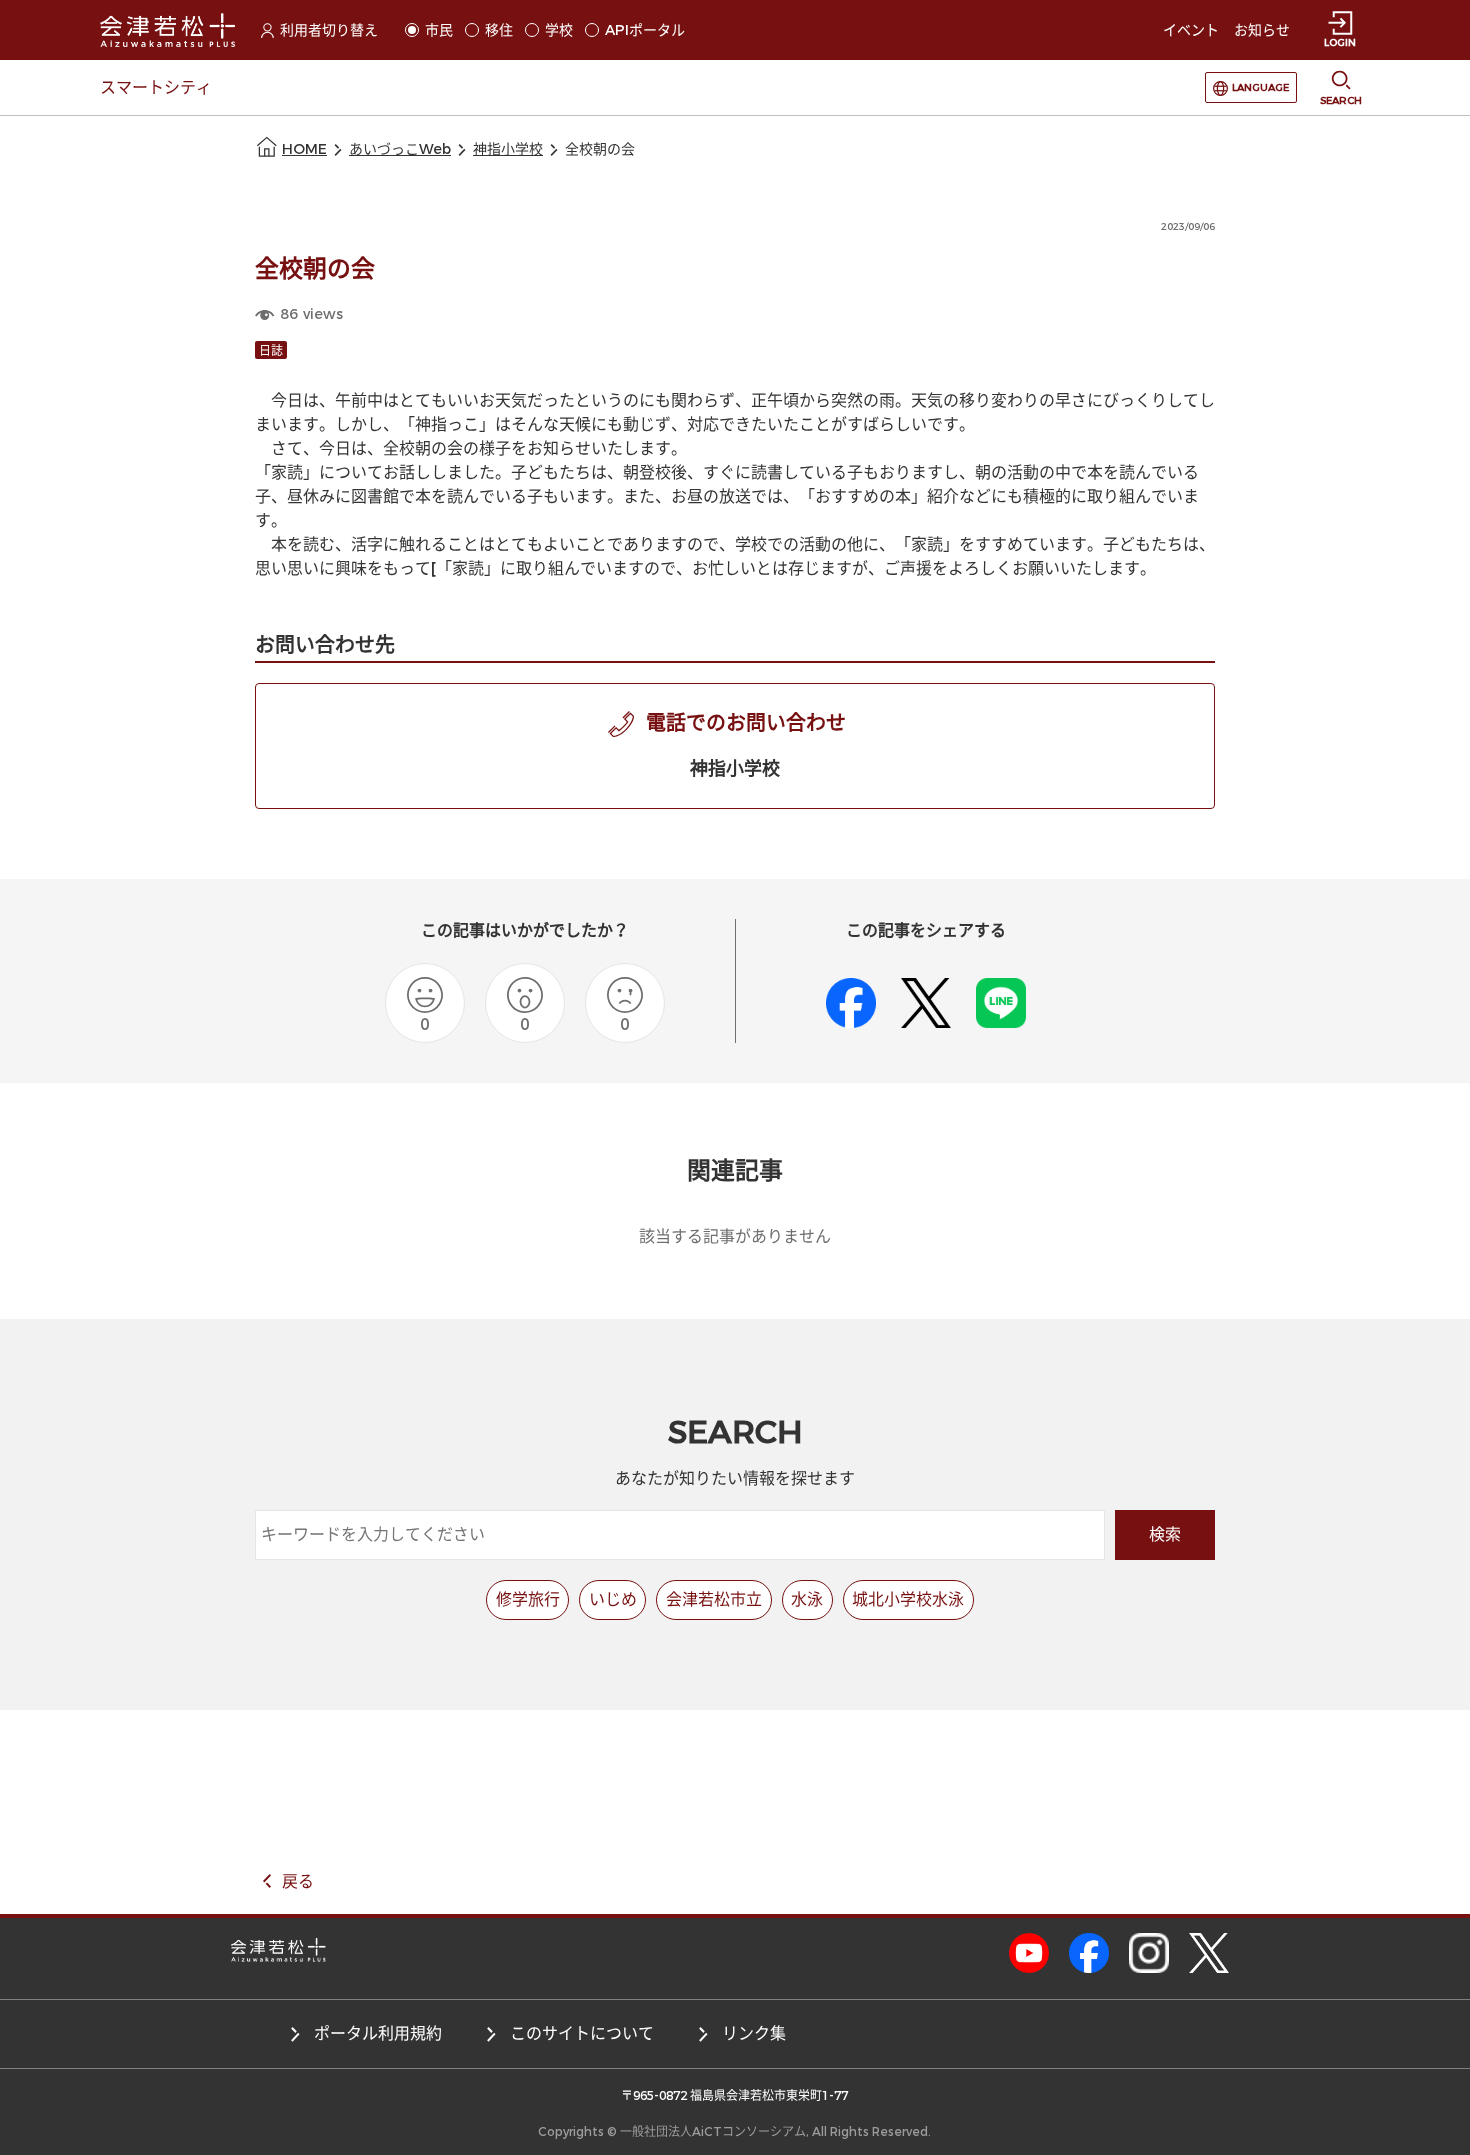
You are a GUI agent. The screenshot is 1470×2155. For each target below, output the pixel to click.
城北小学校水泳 (908, 1599)
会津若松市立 (714, 1599)
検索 (1165, 1534)
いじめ (613, 1599)
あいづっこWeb (400, 149)
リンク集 (754, 2033)
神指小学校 (508, 149)
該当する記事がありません (735, 1236)
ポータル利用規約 (378, 2033)
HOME (304, 149)
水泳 (807, 1599)
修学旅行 (528, 1599)
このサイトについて (582, 2033)
